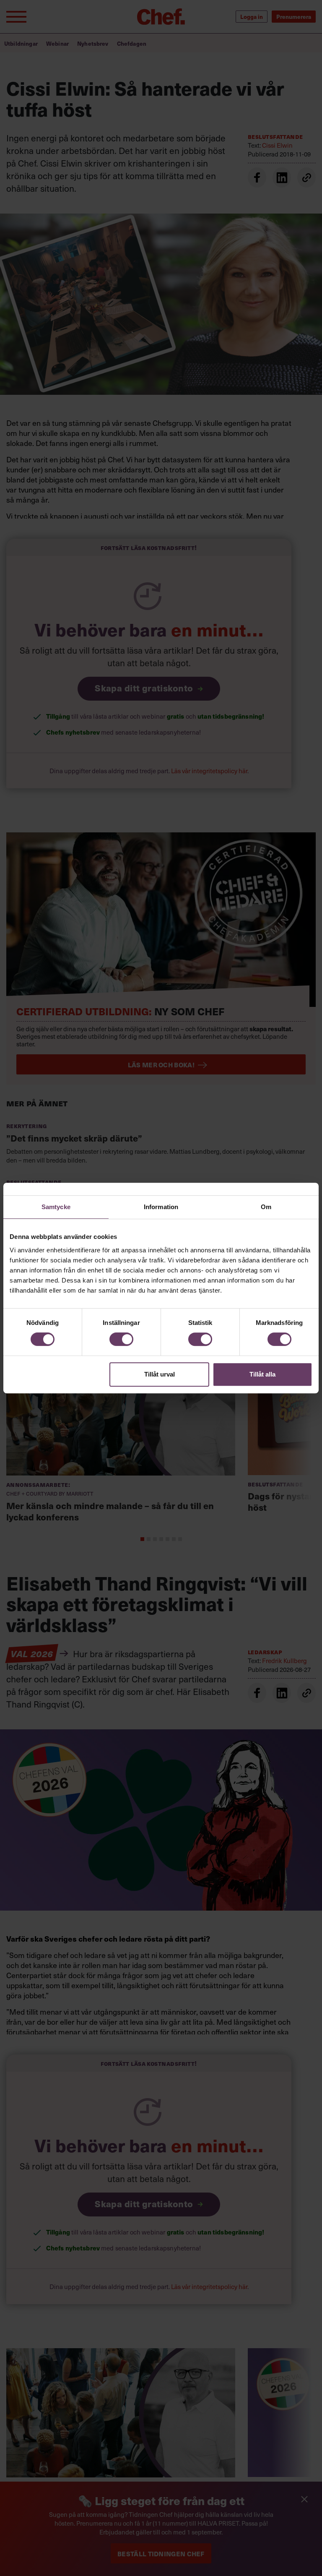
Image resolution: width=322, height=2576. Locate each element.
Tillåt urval (160, 1374)
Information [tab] (161, 1207)
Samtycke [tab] (56, 1207)
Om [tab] (266, 1207)
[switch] (121, 1339)
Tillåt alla (262, 1374)
